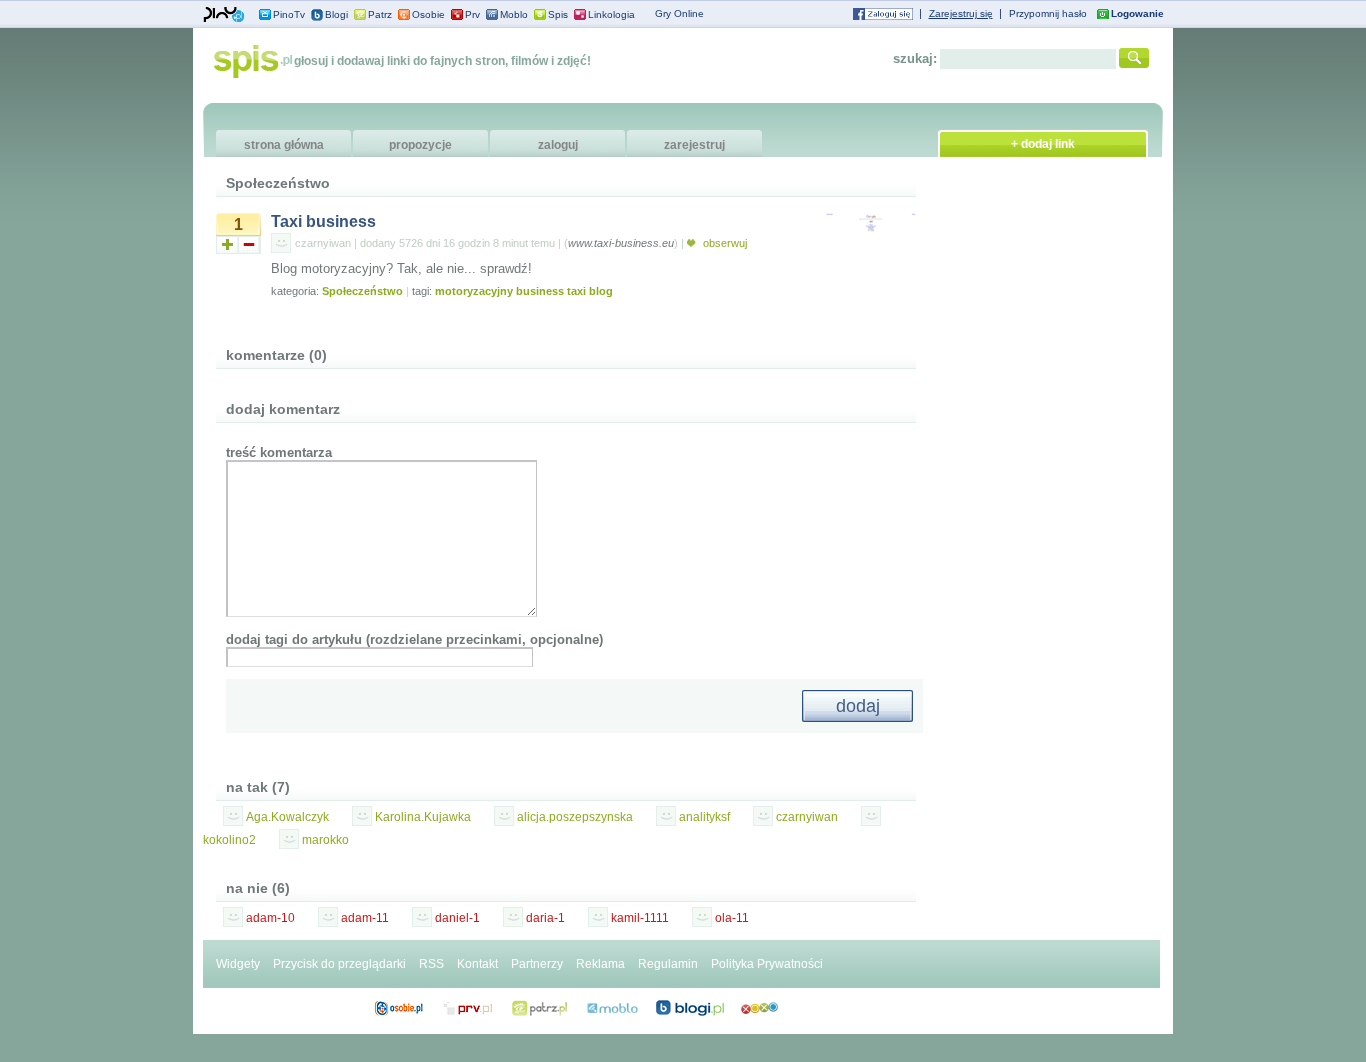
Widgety (238, 964)
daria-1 (545, 918)
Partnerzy (537, 964)
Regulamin (668, 964)
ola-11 (732, 918)
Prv (472, 14)
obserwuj (723, 243)
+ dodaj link (1043, 144)
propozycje (420, 145)
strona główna (284, 145)
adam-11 (365, 918)
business (540, 291)
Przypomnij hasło (1048, 13)
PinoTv (289, 14)
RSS (431, 964)
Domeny (468, 1008)
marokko (325, 840)
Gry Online (679, 13)
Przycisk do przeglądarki (339, 964)
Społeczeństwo (362, 291)
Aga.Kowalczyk (287, 817)
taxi (576, 291)
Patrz (380, 14)
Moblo (514, 14)
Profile (398, 1008)
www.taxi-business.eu (621, 243)
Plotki (759, 1008)
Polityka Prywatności (767, 964)
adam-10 (270, 918)
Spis (558, 14)
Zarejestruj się (961, 13)
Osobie (428, 14)
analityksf (704, 817)
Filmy (540, 1008)
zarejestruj (694, 145)
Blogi (336, 14)
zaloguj (558, 145)
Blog (690, 1008)
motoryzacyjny (474, 291)
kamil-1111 (640, 918)
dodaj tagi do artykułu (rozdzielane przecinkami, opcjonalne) (414, 639)
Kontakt (477, 964)
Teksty (612, 1008)
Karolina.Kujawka (423, 817)
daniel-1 (457, 918)
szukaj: (915, 58)
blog (601, 291)
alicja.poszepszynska (575, 817)
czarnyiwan (323, 243)
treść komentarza (279, 452)
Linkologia (611, 14)
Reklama (600, 964)
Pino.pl (224, 15)
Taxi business (323, 221)
